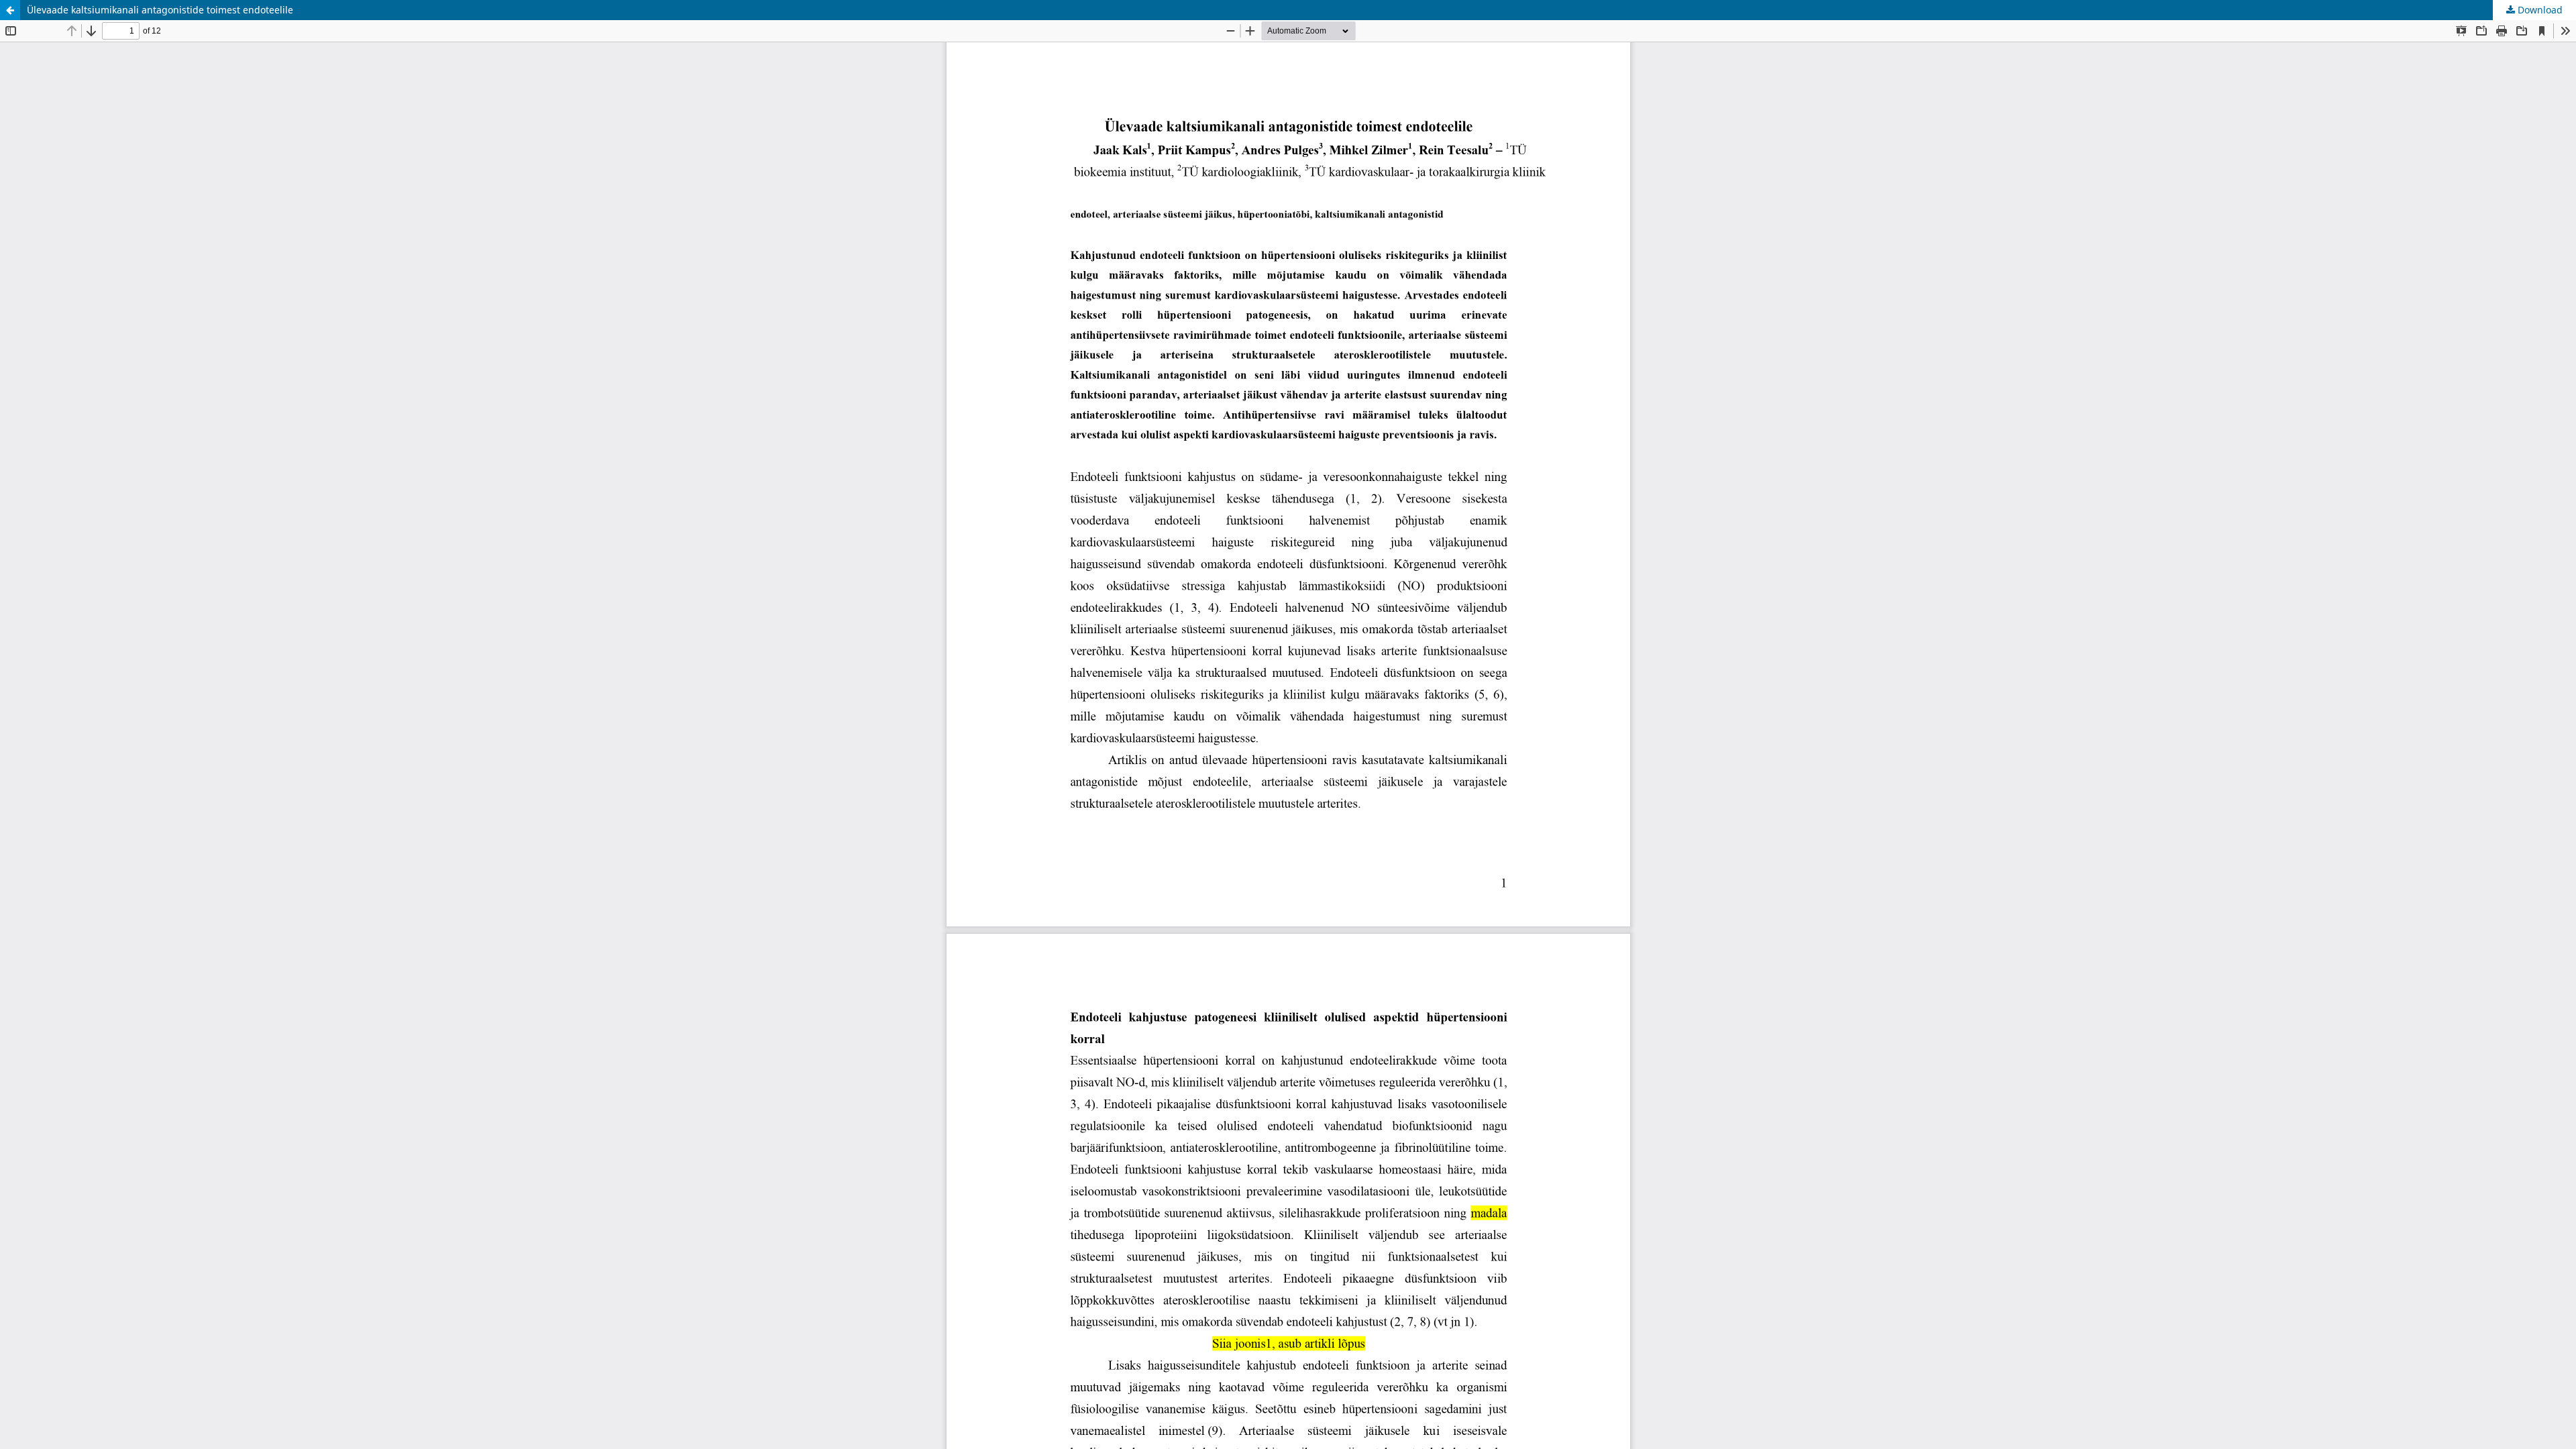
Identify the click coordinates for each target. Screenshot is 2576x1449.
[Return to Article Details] (10, 10)
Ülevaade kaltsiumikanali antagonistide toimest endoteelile (160, 10)
